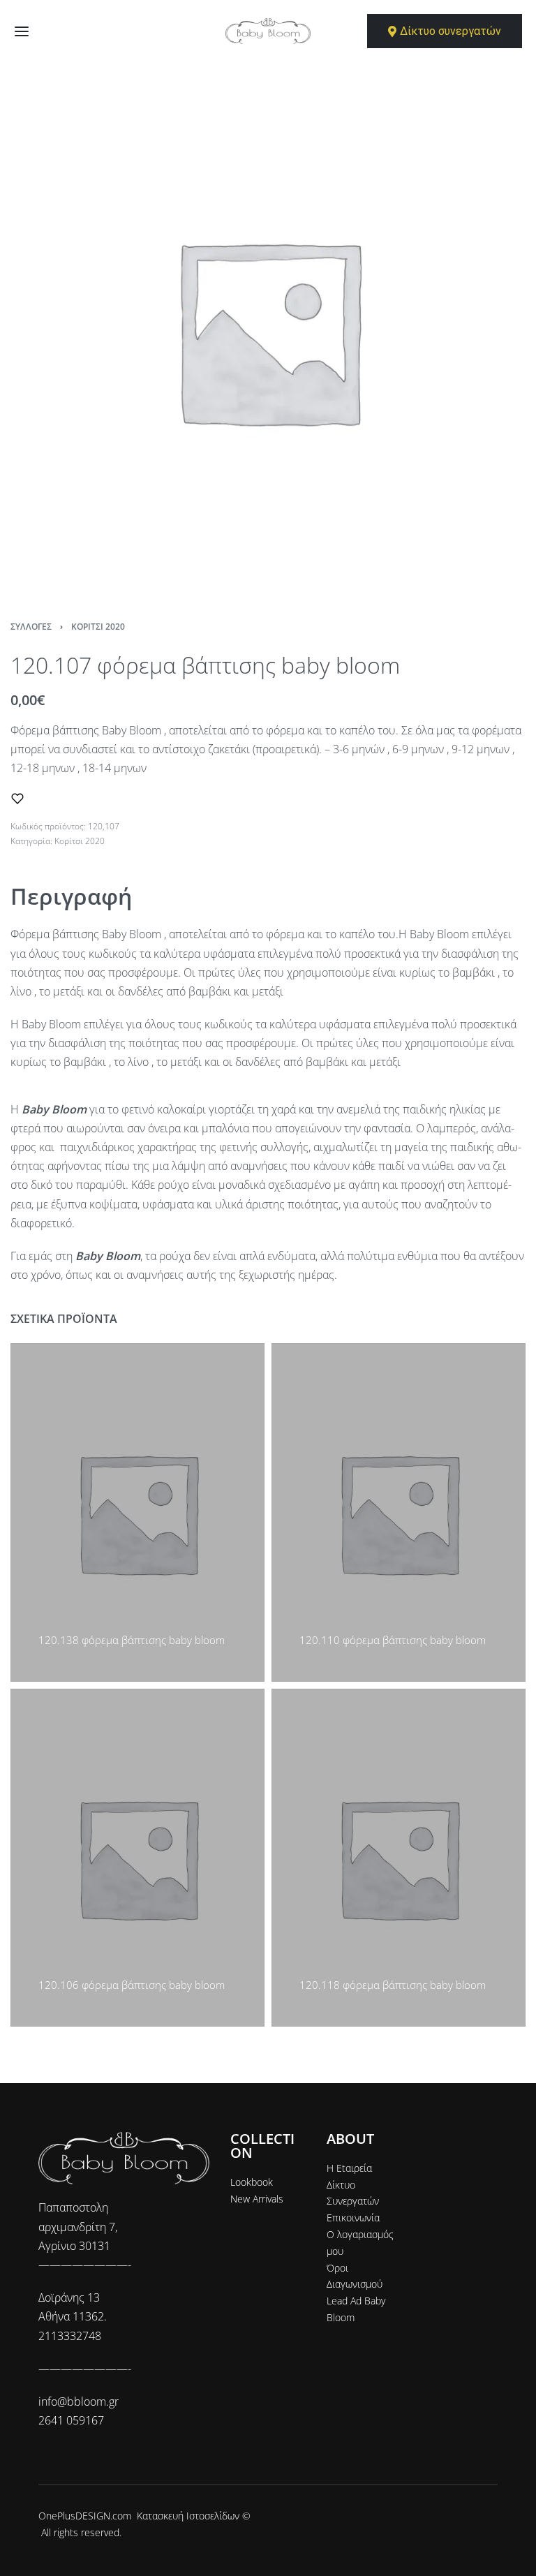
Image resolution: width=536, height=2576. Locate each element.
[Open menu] (22, 31)
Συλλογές (31, 627)
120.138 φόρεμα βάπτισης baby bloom (132, 1639)
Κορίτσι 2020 (98, 627)
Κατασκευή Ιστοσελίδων (188, 2516)
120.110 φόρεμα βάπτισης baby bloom (393, 1639)
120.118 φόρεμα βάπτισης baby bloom (393, 1985)
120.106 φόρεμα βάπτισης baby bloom (132, 1985)
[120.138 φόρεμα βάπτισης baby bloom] (137, 1512)
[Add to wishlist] (17, 799)
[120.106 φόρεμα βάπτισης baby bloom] (137, 1857)
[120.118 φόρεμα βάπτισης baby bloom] (399, 1857)
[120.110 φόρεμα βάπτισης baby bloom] (399, 1512)
